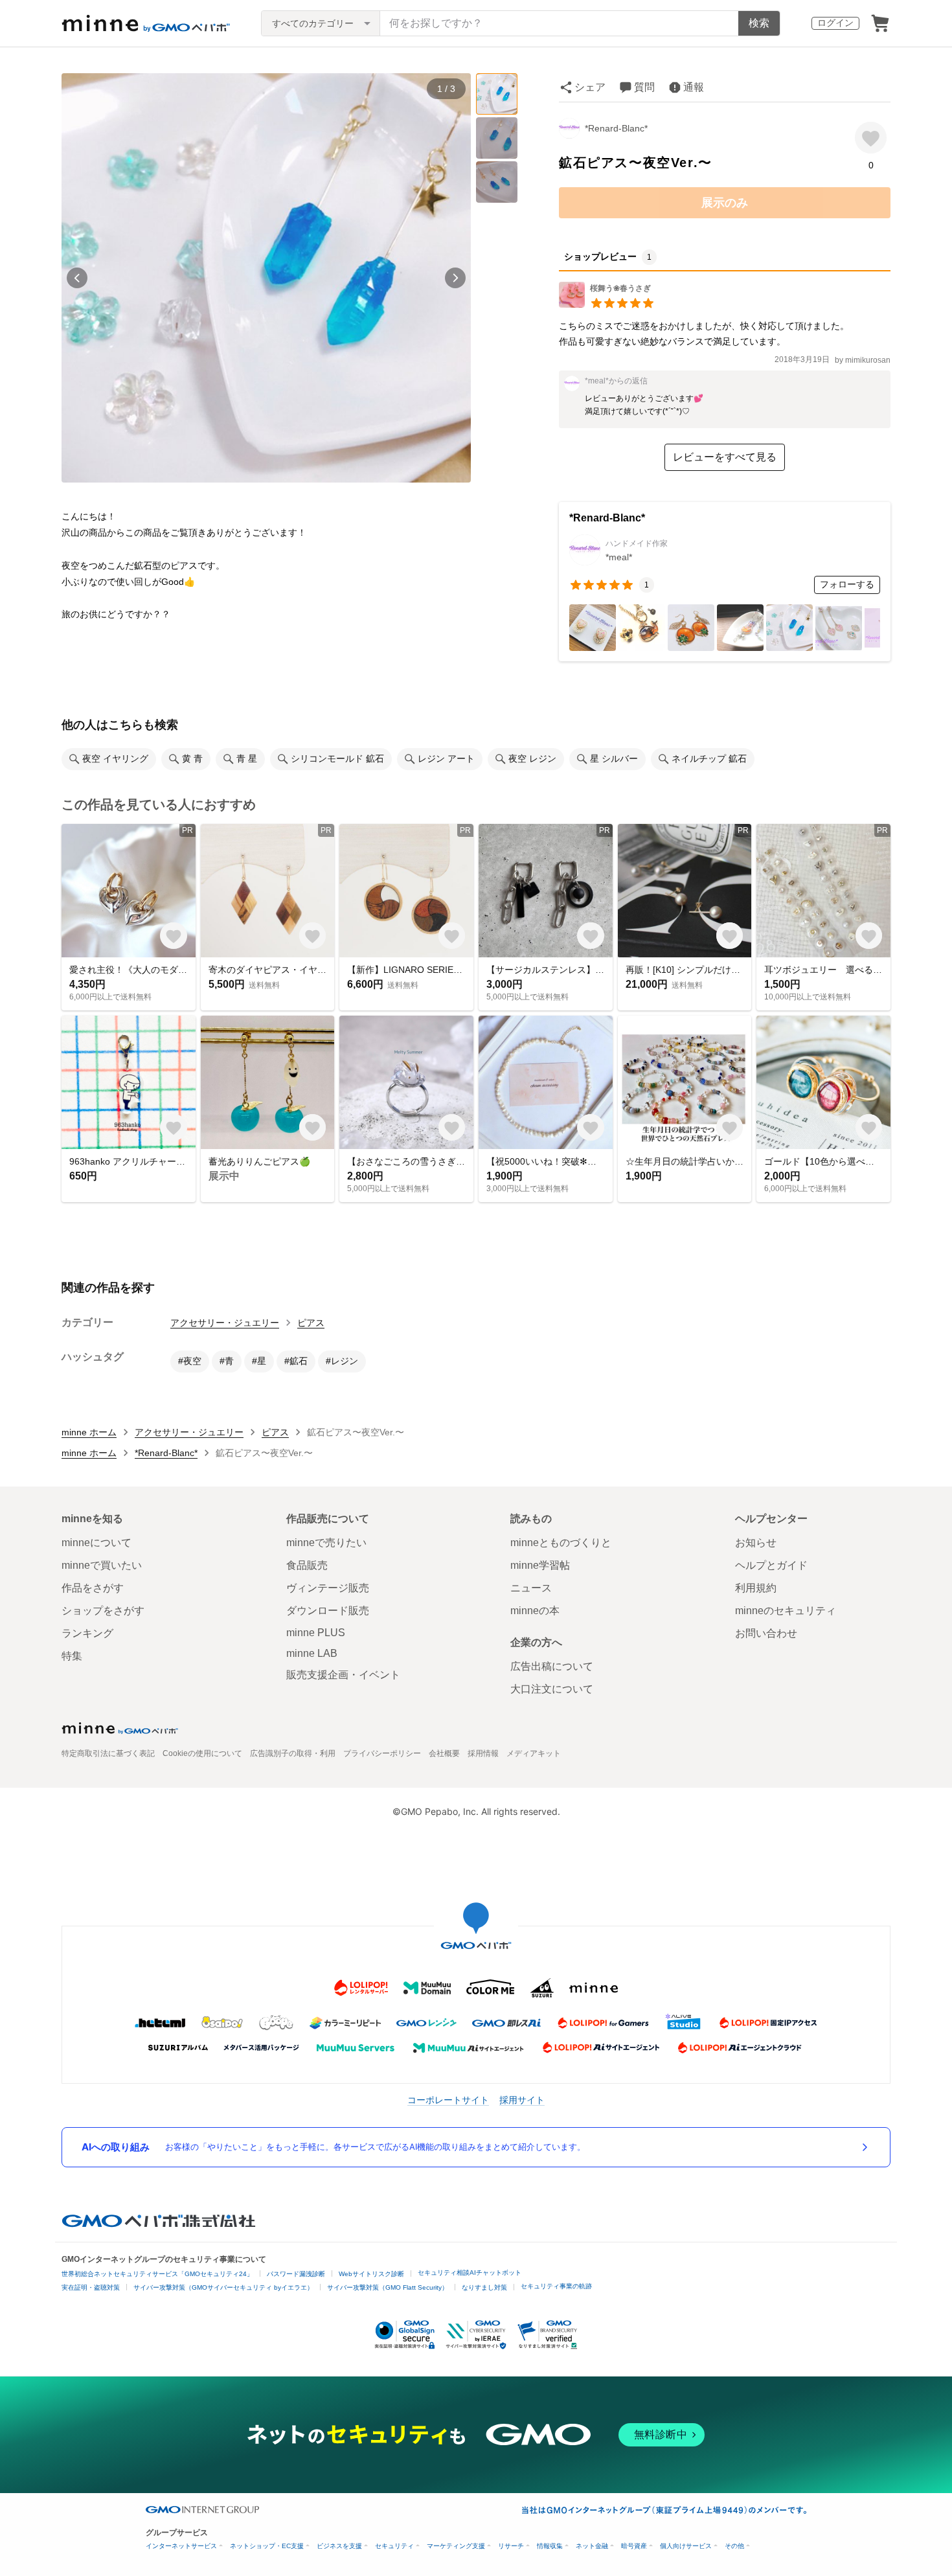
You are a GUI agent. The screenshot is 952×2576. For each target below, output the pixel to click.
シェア (590, 87)
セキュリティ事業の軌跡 (556, 2286)
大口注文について (552, 1689)
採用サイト (522, 2100)
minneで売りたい (326, 1543)
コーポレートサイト (448, 2100)
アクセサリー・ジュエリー (225, 1323)
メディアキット (534, 1753)
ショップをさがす (103, 1611)
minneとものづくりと (561, 1543)
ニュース (531, 1588)
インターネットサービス (181, 2546)
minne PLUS (316, 1633)
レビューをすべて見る (725, 457)
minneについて (96, 1543)
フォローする (847, 584)
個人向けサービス (686, 2546)
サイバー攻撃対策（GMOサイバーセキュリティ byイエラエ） (223, 2287)
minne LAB (312, 1653)
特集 (72, 1656)
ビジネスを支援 (339, 2546)
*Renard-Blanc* (616, 128)
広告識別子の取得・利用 (293, 1753)
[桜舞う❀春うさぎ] (607, 304)
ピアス (311, 1323)
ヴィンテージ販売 (328, 1588)
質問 (644, 87)
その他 (734, 2546)
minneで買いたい (102, 1565)
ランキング (87, 1633)
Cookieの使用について (202, 1753)
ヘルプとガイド (771, 1565)
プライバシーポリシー (382, 1753)
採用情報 (483, 1753)
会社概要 (444, 1753)
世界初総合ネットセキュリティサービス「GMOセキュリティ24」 (157, 2274)
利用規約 (756, 1588)
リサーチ (511, 2546)
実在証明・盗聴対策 (91, 2287)
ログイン (835, 23)
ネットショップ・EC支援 (267, 2546)
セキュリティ (394, 2546)
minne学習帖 (540, 1565)
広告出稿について (552, 1666)
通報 (694, 87)
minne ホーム (89, 1432)
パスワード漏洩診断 (296, 2274)
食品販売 (307, 1565)
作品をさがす (93, 1588)
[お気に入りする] (871, 138)
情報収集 (550, 2546)
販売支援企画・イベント (343, 1675)
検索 (759, 23)
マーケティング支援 (456, 2546)
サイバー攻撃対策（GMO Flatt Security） (388, 2287)
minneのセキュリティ (786, 1611)
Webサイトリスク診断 (371, 2274)
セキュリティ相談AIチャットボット (470, 2273)
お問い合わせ (766, 1633)
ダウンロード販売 (328, 1611)
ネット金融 (592, 2546)
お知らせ (756, 1543)
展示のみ (725, 203)
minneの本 (535, 1611)
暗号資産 (634, 2546)
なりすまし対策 (484, 2287)
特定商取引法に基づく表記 (108, 1753)
